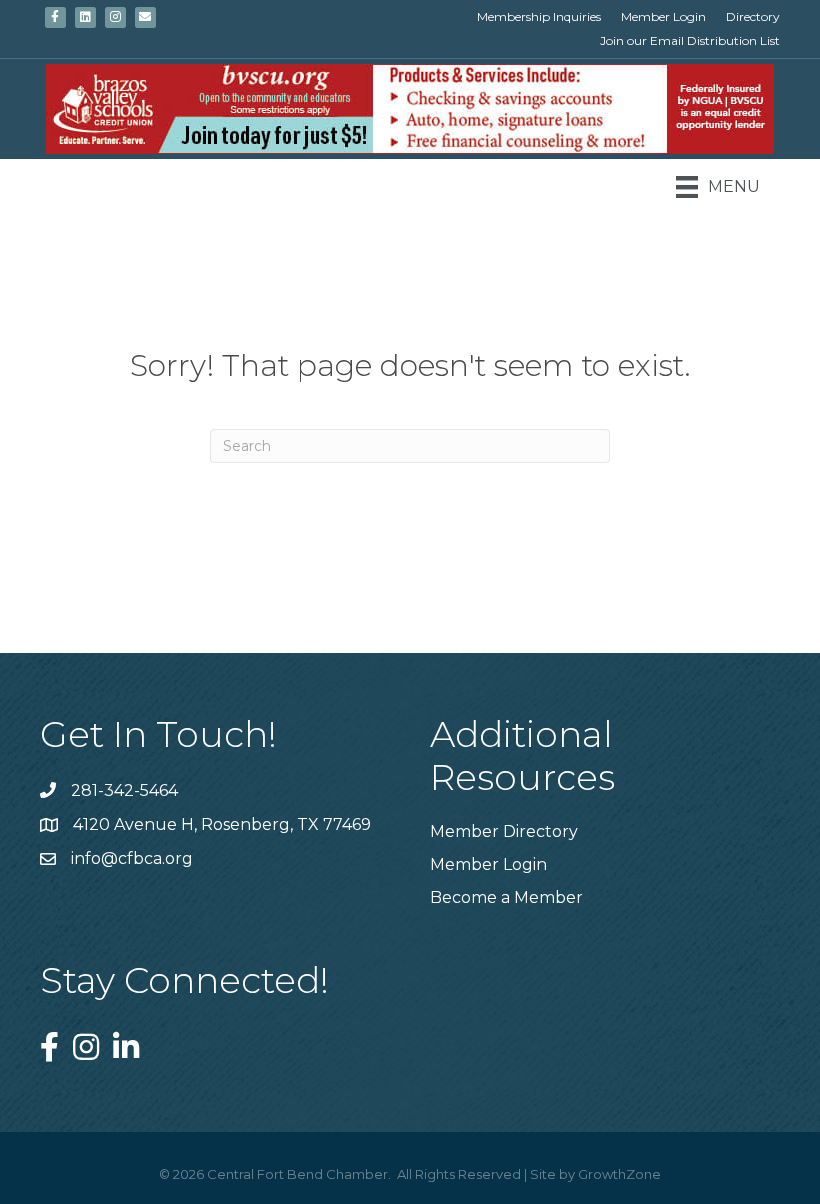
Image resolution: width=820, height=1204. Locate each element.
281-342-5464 (124, 790)
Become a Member (506, 897)
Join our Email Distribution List (690, 40)
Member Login (663, 16)
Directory (753, 16)
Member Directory (504, 831)
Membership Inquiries (539, 16)
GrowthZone (619, 1174)
